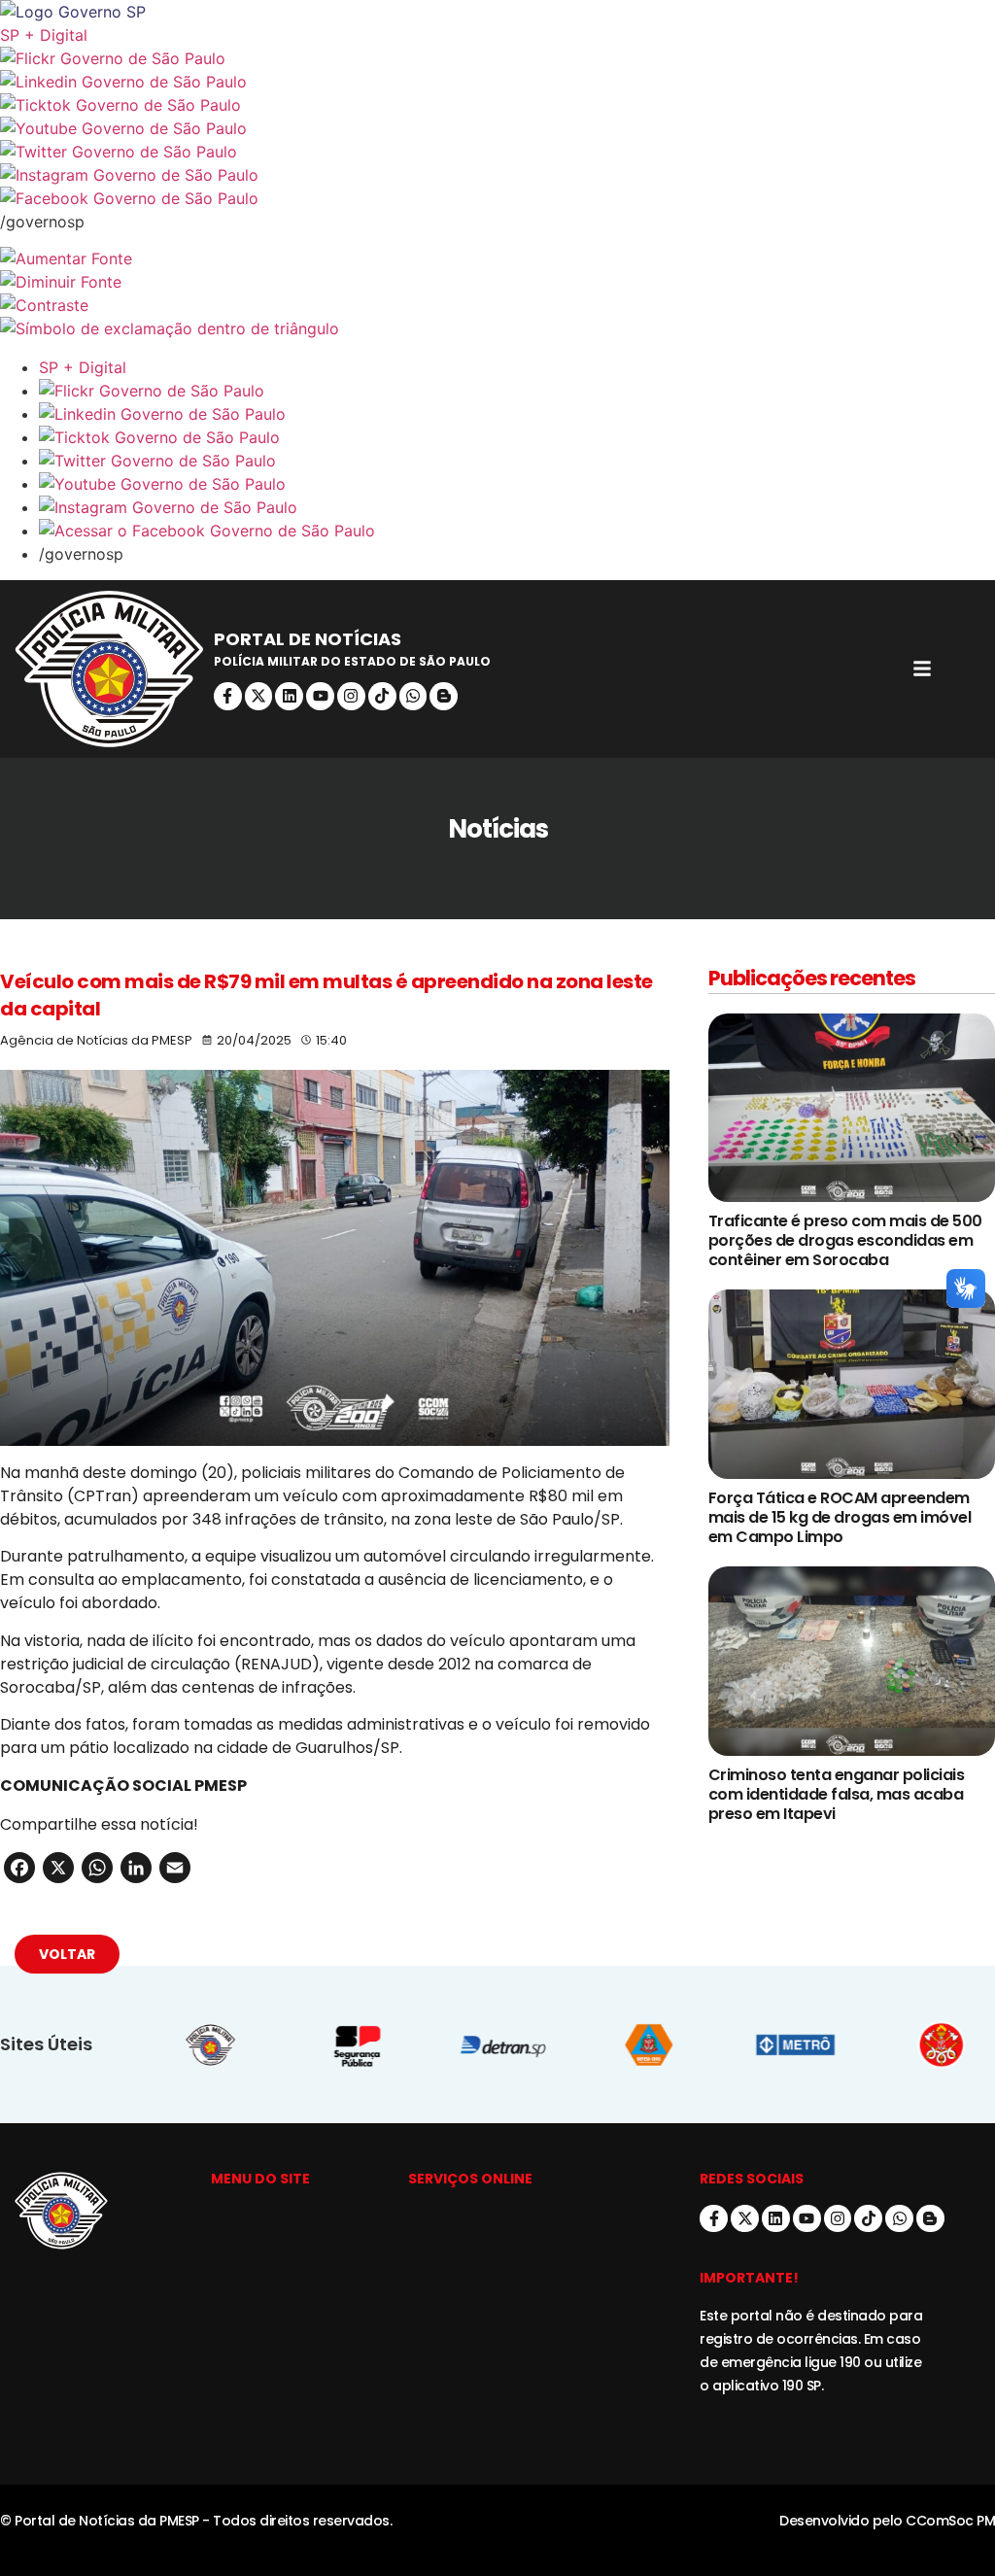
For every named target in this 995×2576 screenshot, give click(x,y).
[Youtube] (320, 696)
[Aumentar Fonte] (497, 258)
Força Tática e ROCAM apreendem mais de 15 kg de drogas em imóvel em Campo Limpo (840, 1517)
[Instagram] (351, 696)
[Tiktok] (382, 696)
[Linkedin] (289, 696)
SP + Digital (44, 35)
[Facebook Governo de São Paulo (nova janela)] (497, 198)
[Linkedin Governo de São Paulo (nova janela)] (497, 82)
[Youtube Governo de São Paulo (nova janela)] (497, 128)
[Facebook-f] (228, 696)
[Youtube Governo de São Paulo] (517, 484)
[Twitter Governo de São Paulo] (517, 461)
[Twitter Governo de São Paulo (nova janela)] (497, 152)
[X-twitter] (259, 696)
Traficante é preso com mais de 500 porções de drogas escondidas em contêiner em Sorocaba (845, 1240)
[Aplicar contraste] (497, 305)
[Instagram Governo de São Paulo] (497, 175)
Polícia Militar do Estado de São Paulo (352, 661)
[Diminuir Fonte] (497, 282)
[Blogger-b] (444, 696)
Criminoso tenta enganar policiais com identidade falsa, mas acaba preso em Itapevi (837, 1794)
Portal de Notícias (308, 639)
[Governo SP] (497, 12)
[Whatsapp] (413, 696)
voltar (67, 1954)
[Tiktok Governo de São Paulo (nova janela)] (497, 105)
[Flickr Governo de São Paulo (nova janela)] (497, 58)
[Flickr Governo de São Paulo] (517, 391)
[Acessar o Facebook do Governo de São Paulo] (517, 531)
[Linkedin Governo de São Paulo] (517, 414)
